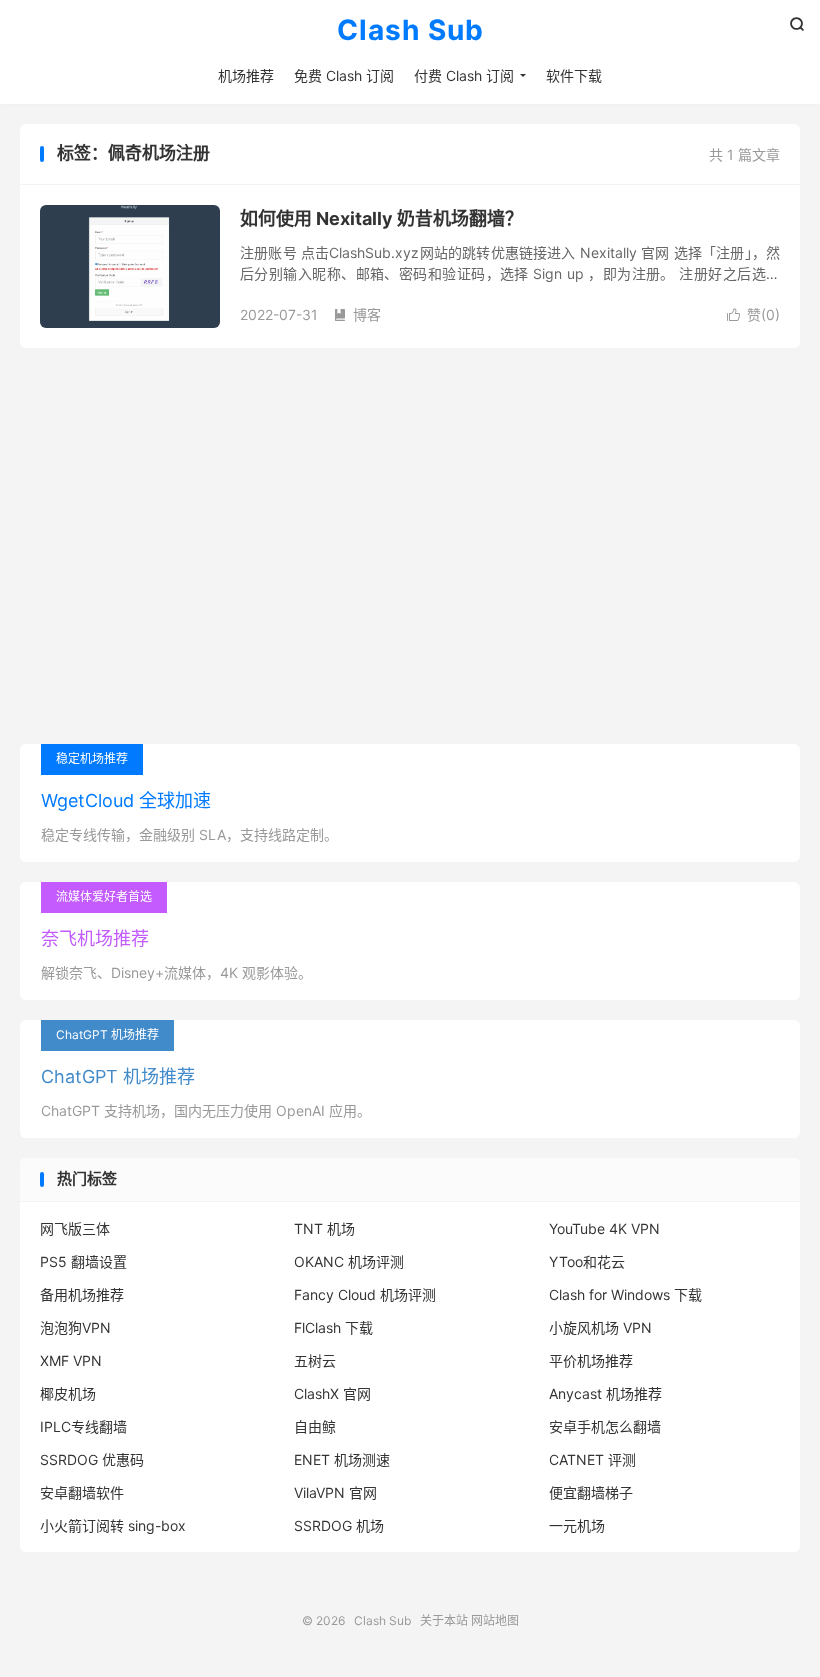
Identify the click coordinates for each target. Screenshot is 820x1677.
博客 (357, 314)
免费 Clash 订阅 (344, 75)
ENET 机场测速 (342, 1459)
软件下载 (574, 75)
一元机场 (577, 1525)
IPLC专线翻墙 (83, 1426)
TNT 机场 (324, 1228)
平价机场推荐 (591, 1360)
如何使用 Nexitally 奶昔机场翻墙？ (381, 218)
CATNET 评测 (592, 1459)
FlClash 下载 (333, 1327)
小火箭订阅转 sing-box (113, 1525)
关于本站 (444, 1620)
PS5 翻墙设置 (83, 1261)
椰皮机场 (68, 1393)
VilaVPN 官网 (335, 1492)
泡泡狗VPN (75, 1327)
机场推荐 (246, 75)
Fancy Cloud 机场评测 (365, 1294)
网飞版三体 (75, 1228)
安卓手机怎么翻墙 (605, 1426)
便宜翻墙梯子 (591, 1492)
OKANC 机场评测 (349, 1261)
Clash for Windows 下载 (625, 1294)
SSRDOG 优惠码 (92, 1459)
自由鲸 (315, 1426)
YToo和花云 (587, 1261)
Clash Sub (410, 31)
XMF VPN (71, 1360)
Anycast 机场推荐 (605, 1393)
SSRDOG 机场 (339, 1525)
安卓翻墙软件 (82, 1492)
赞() (753, 314)
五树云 (315, 1360)
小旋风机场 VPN (600, 1327)
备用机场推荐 (82, 1294)
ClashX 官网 (332, 1393)
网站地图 (495, 1620)
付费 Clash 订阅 (464, 75)
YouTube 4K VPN (604, 1228)
